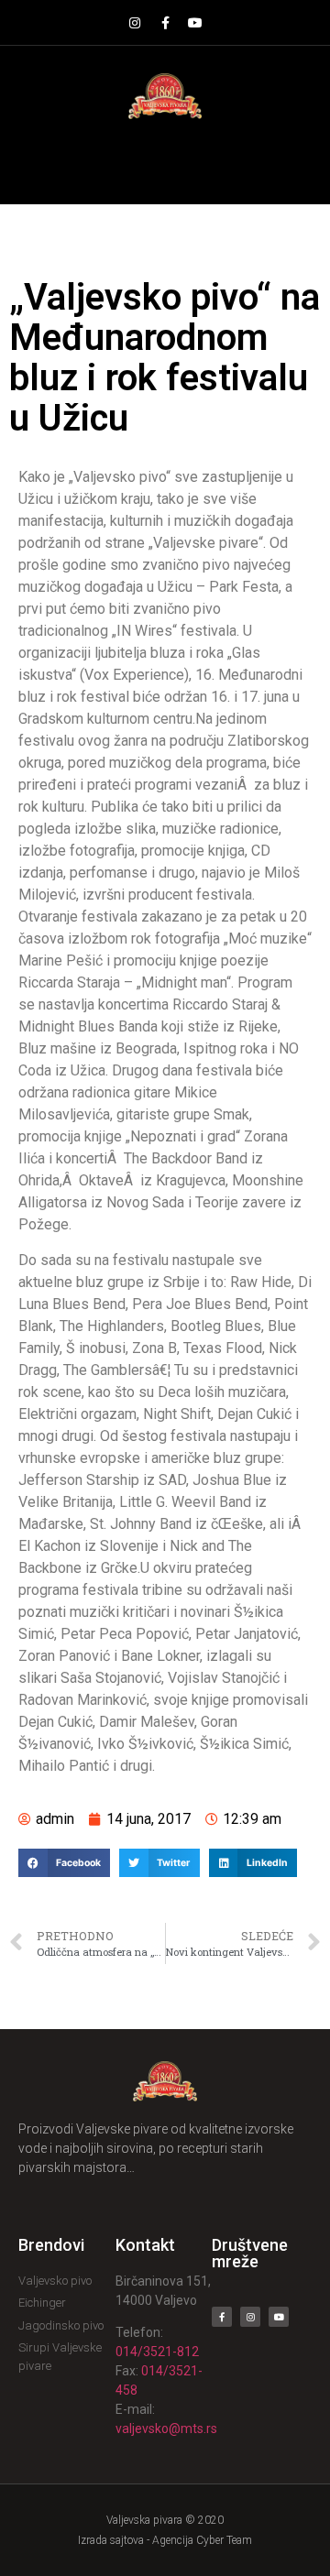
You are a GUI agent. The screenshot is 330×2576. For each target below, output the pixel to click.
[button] (165, 162)
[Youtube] (195, 23)
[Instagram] (135, 23)
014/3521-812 (157, 2352)
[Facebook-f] (165, 23)
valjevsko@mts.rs (166, 2429)
